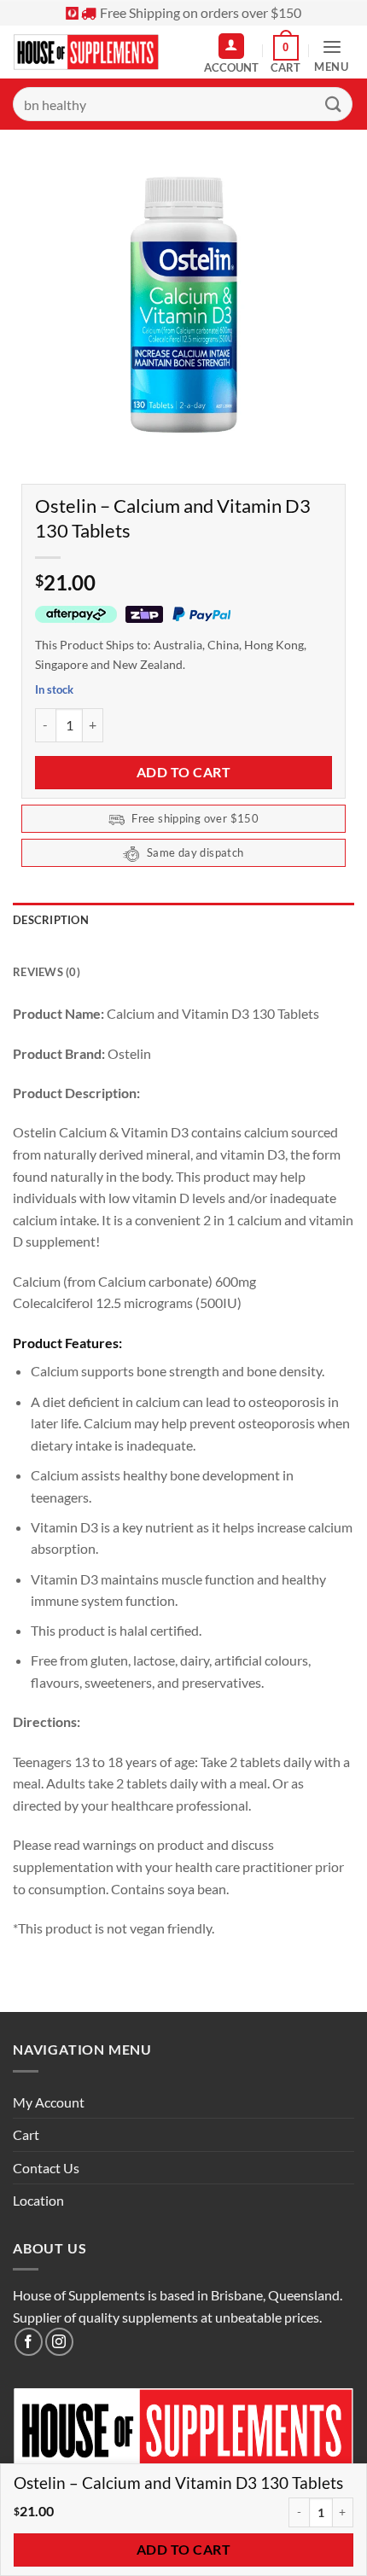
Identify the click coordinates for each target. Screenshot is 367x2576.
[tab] (183, 946)
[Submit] (334, 104)
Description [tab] (51, 920)
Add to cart (183, 772)
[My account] (231, 46)
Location (38, 2200)
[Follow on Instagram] (59, 2342)
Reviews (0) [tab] (47, 972)
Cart (26, 2134)
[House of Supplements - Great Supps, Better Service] (90, 52)
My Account (49, 2102)
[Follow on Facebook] (29, 2342)
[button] (285, 55)
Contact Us (46, 2168)
